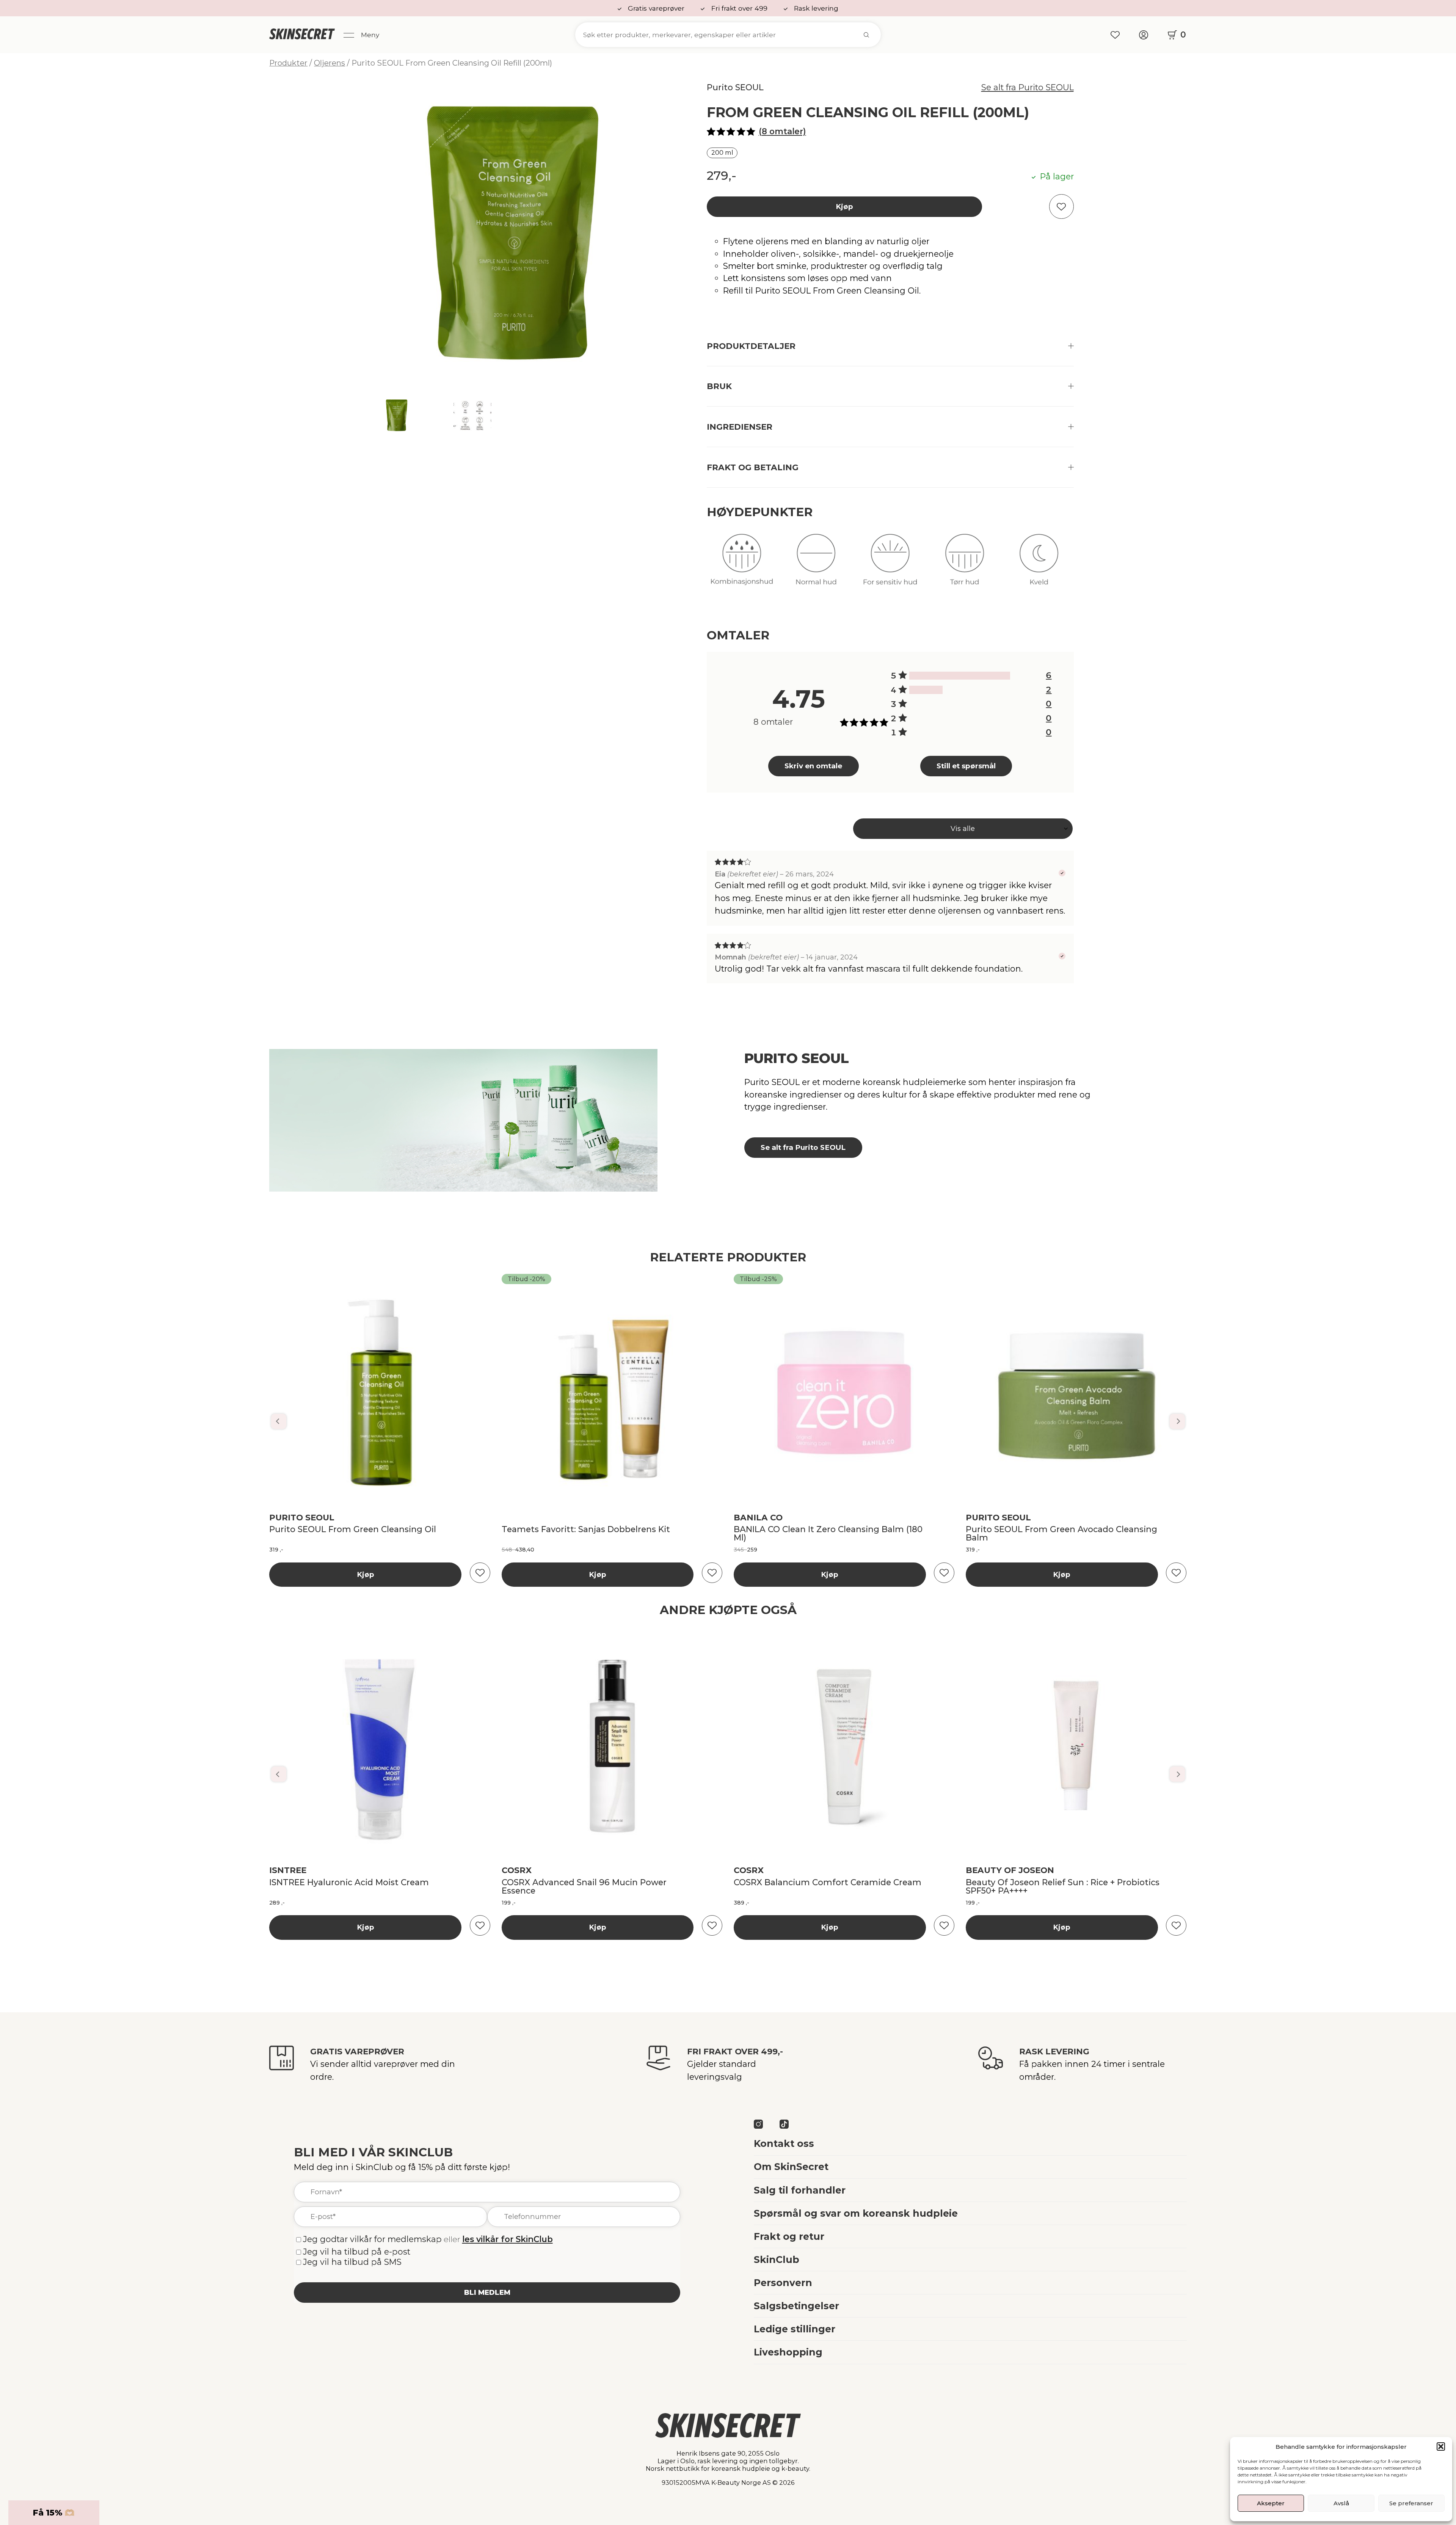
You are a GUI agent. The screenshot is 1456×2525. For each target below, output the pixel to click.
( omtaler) (782, 131)
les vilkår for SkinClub (508, 2239)
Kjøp (844, 206)
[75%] (960, 676)
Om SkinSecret (791, 2167)
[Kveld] (1039, 566)
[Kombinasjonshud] (742, 566)
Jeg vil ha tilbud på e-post (357, 2252)
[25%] (926, 690)
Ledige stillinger (795, 2329)
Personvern (783, 2283)
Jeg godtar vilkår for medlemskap (372, 2239)
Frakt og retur (789, 2236)
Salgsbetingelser (796, 2306)
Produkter (288, 63)
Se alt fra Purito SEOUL (1028, 87)
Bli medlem (487, 2292)
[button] (1441, 2446)
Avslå (1341, 2503)
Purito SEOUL (735, 87)
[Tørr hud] (964, 566)
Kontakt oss (784, 2143)
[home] (302, 35)
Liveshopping (788, 2352)
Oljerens (329, 63)
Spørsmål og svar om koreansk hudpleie (856, 2213)
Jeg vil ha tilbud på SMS (352, 2262)
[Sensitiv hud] (890, 566)
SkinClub (777, 2260)
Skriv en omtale (813, 766)
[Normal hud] (816, 566)
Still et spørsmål (966, 766)
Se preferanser (1411, 2503)
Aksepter (1271, 2503)
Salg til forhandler (800, 2190)
